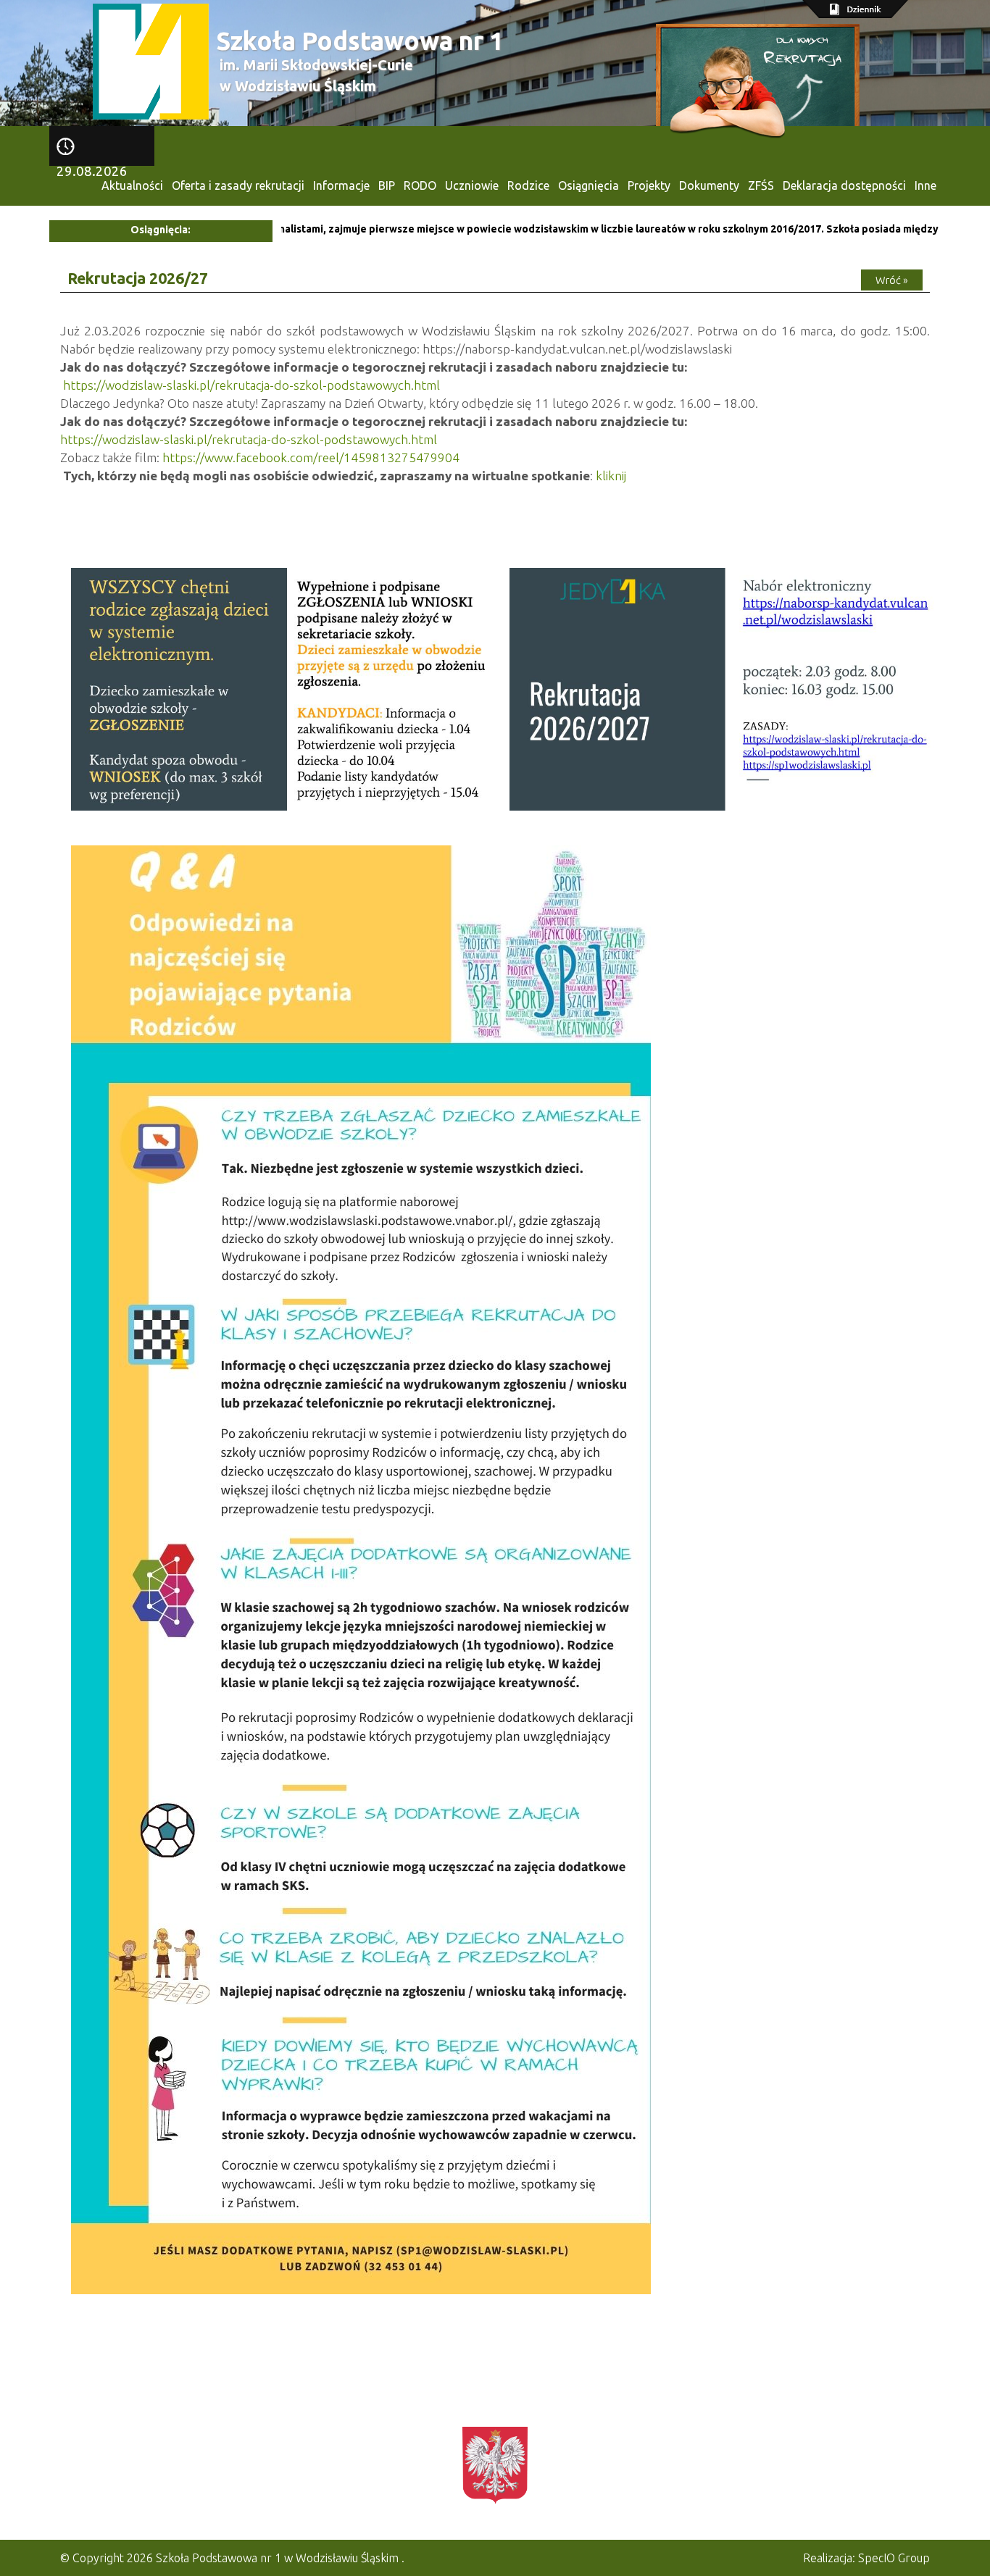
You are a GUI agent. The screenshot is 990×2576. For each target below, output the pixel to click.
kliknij (611, 476)
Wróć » (892, 280)
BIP (387, 185)
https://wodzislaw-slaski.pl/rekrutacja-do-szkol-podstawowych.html (251, 385)
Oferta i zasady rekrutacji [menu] (238, 185)
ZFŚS (761, 185)
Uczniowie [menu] (472, 185)
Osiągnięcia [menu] (588, 185)
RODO (420, 185)
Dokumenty (709, 185)
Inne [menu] (925, 185)
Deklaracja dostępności (844, 185)
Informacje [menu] (341, 185)
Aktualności (132, 185)
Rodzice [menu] (528, 185)
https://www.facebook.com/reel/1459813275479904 (311, 457)
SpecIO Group (894, 2558)
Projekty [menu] (649, 185)
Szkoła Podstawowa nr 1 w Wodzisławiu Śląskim (277, 2558)
